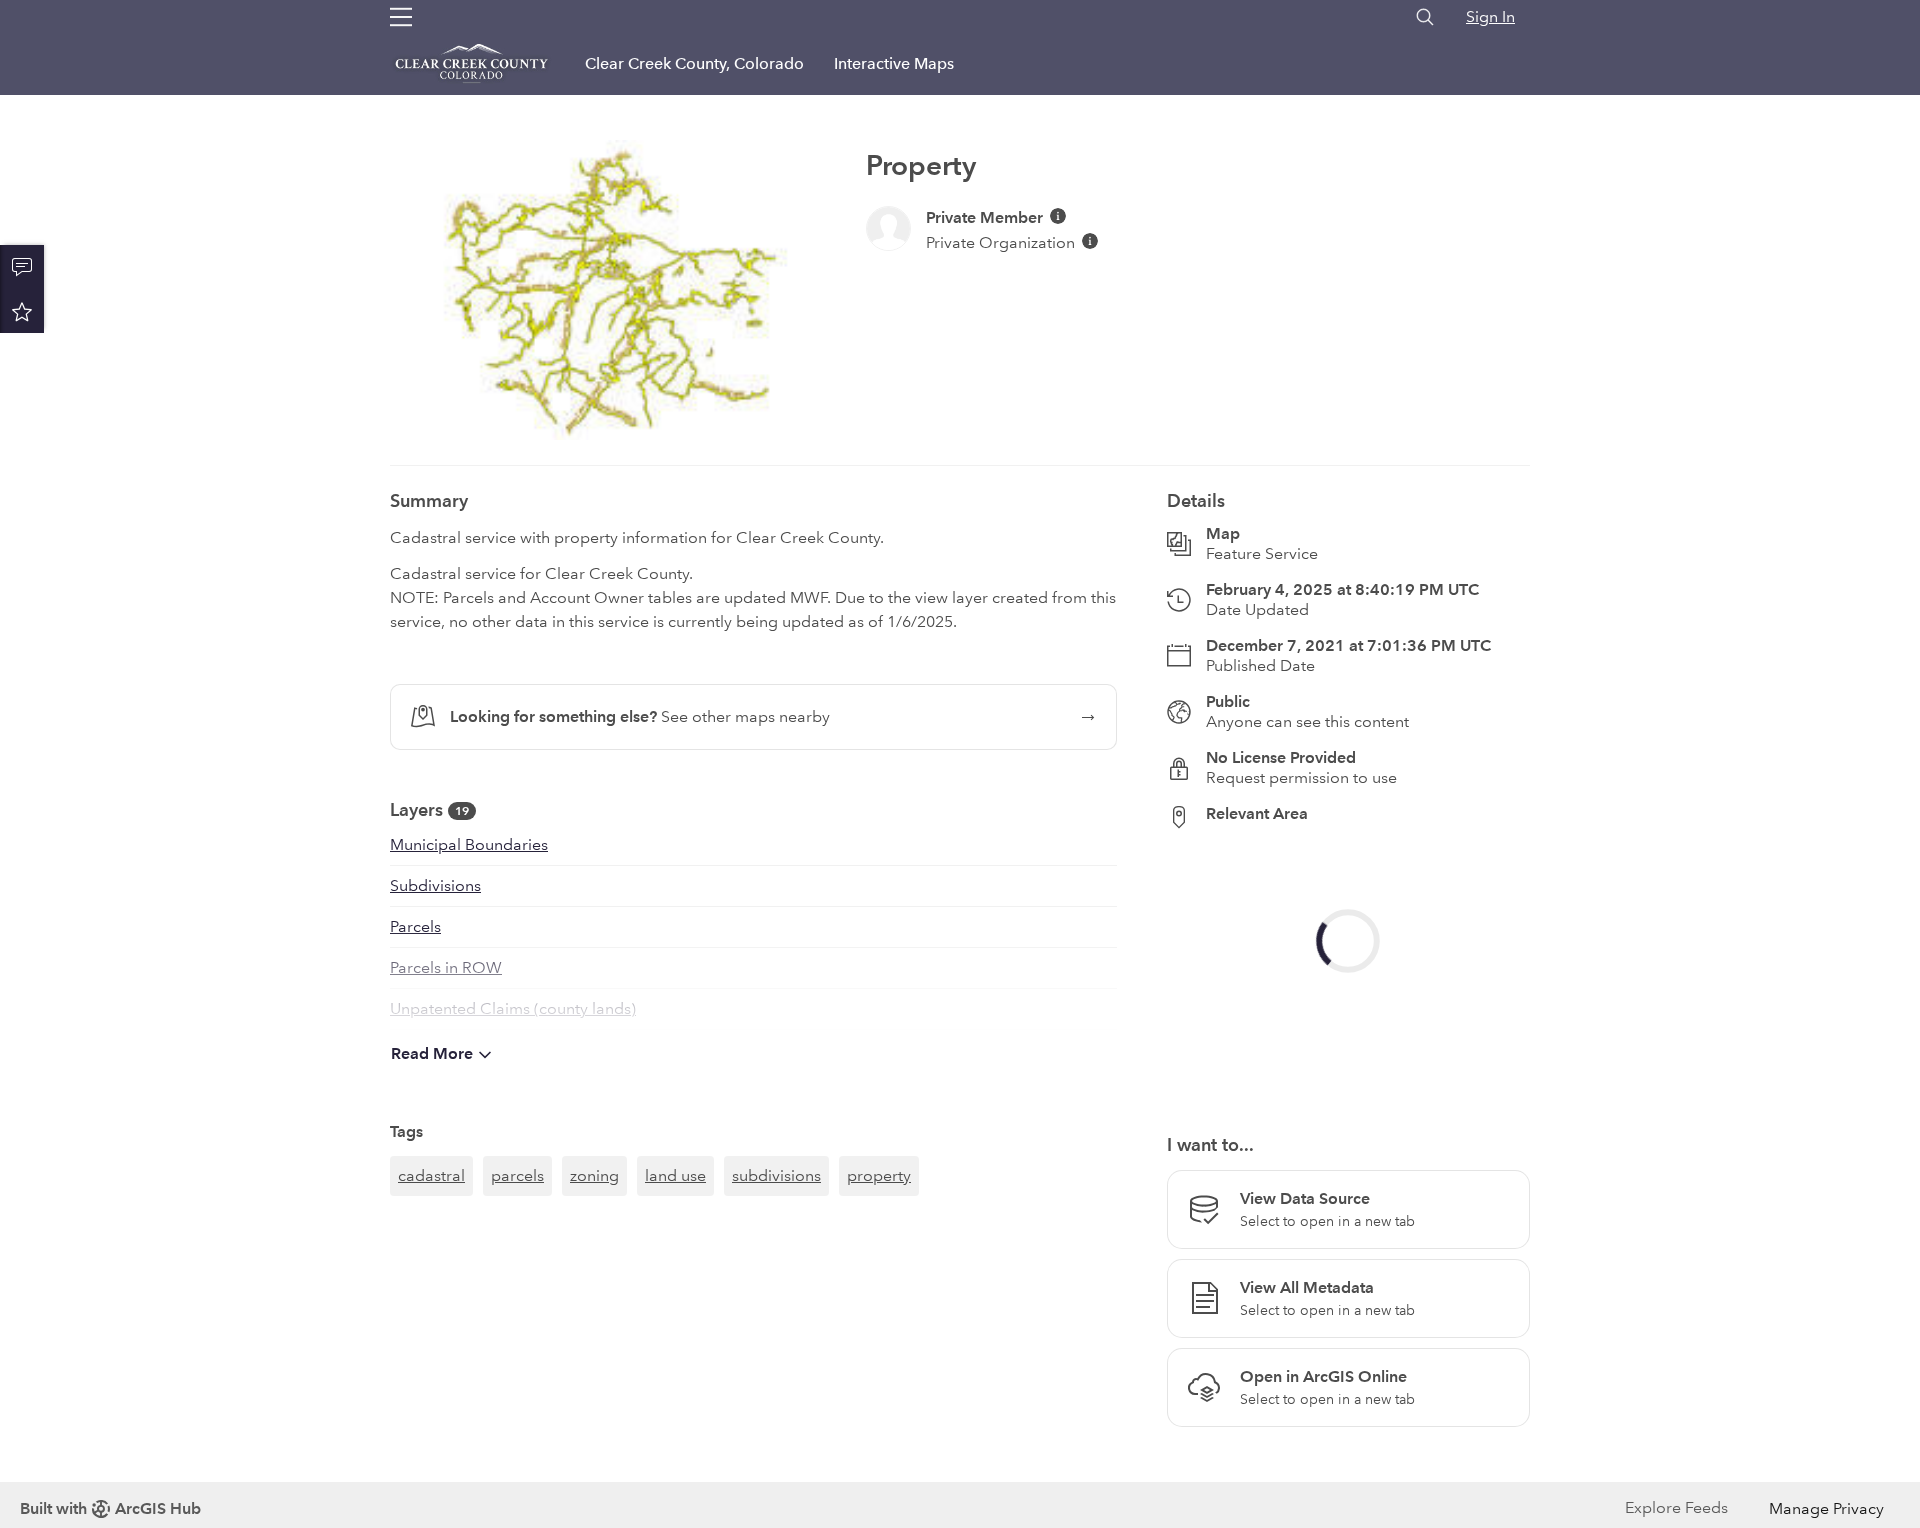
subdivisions (776, 1175)
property (879, 1175)
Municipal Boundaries (469, 844)
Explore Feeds (1676, 1507)
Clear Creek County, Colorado (694, 63)
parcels (517, 1175)
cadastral (431, 1175)
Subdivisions (435, 885)
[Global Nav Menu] (401, 17)
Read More (432, 1053)
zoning (594, 1175)
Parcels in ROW (446, 967)
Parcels (415, 926)
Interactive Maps (894, 63)
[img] (1058, 216)
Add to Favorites (22, 311)
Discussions (22, 267)
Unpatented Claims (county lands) (513, 1008)
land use (675, 1175)
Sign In (1490, 16)
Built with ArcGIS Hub (110, 1508)
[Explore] (1348, 970)
